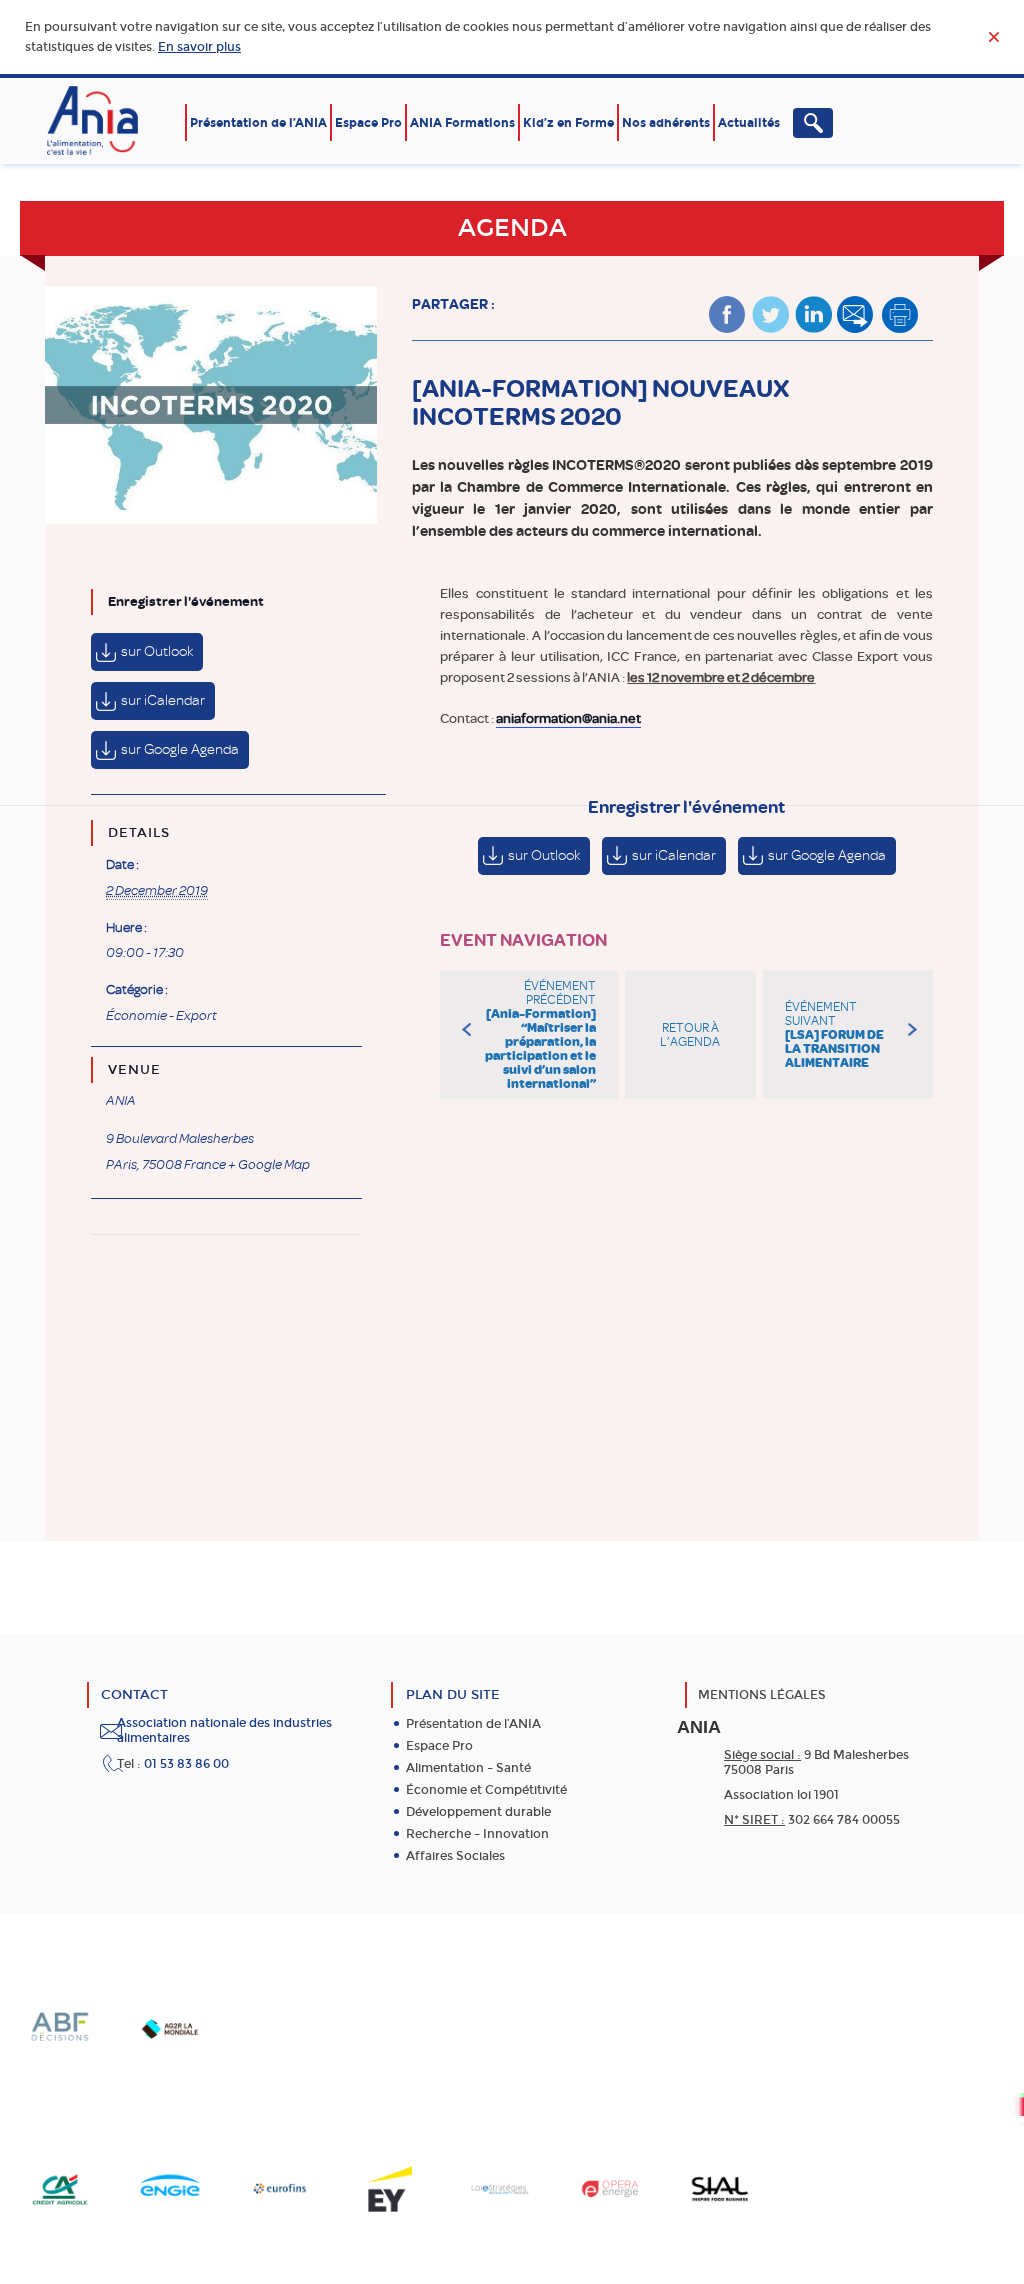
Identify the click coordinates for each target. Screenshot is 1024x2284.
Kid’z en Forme (568, 123)
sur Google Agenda (180, 749)
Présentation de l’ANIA (258, 123)
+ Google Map (269, 1165)
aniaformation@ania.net (568, 718)
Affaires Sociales (455, 1856)
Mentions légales (762, 1695)
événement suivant (834, 1035)
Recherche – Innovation (477, 1834)
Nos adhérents (666, 123)
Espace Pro (368, 123)
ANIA (121, 1101)
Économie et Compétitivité (486, 1790)
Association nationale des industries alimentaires (224, 1730)
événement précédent (540, 1035)
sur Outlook (157, 651)
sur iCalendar (163, 700)
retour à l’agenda (690, 1035)
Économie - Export (161, 1016)
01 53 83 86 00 (186, 1764)
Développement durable (478, 1812)
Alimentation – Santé (468, 1768)
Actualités (749, 123)
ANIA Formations (462, 123)
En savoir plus (199, 47)
